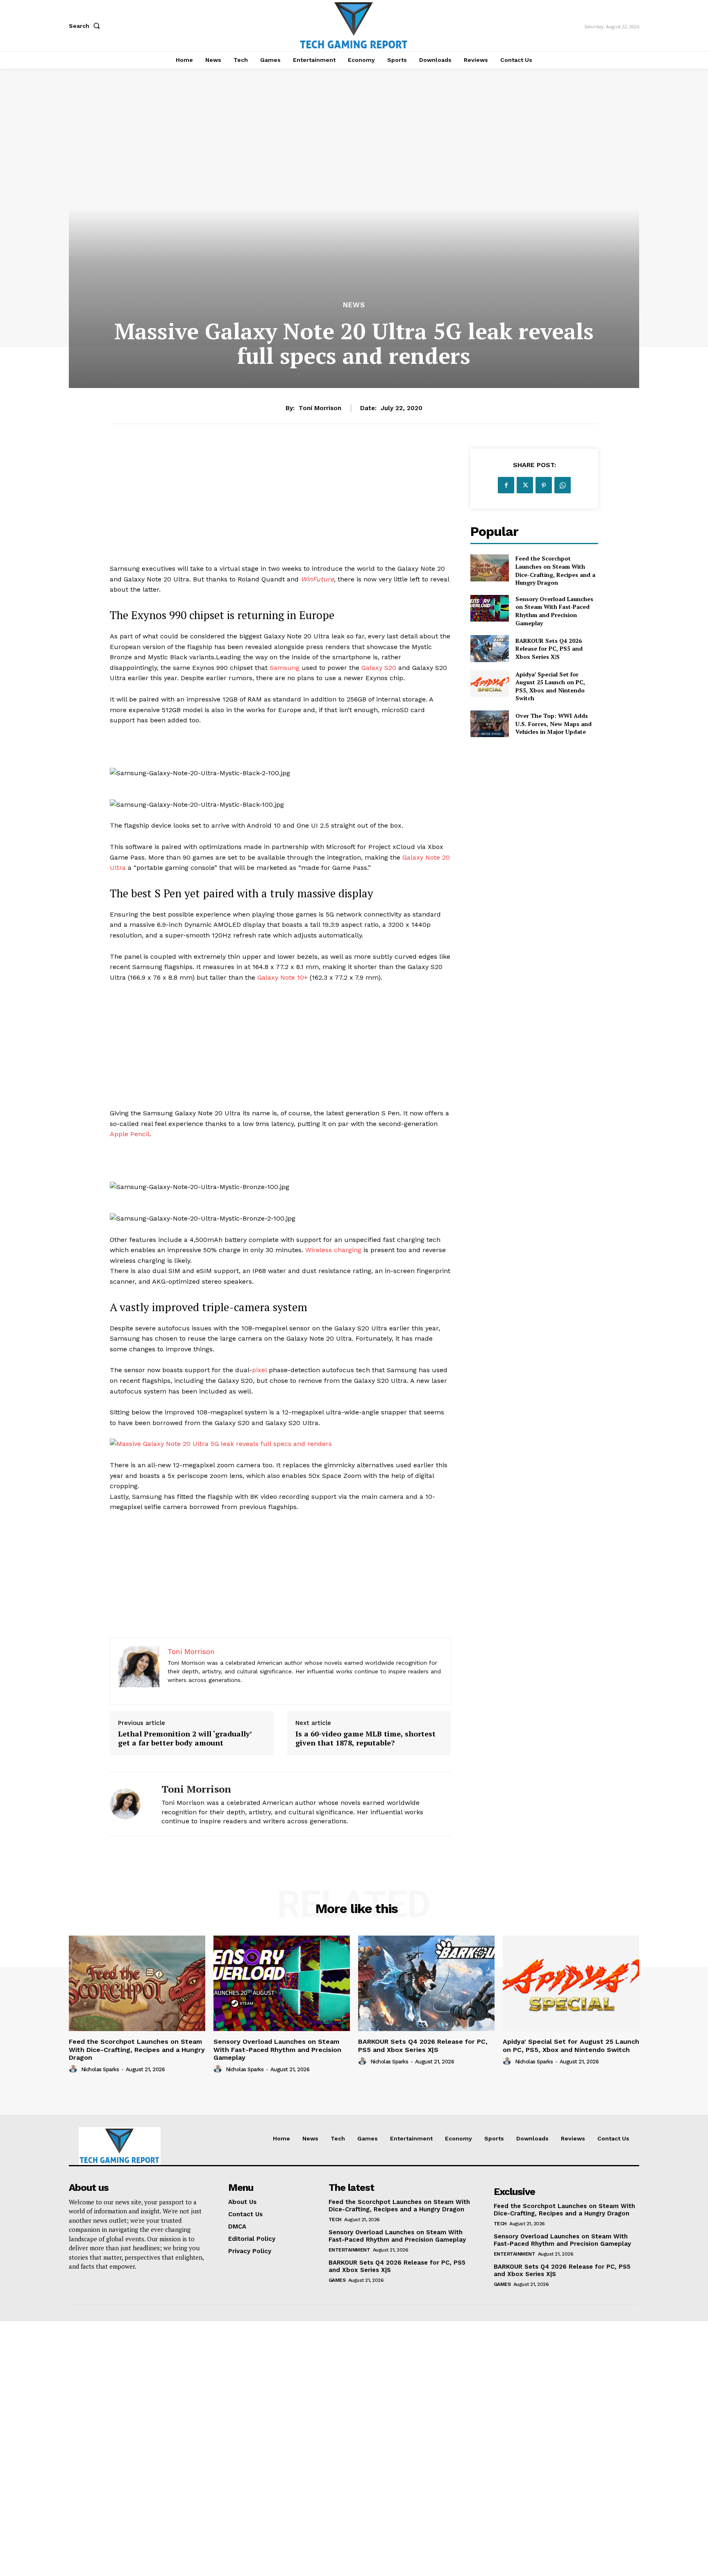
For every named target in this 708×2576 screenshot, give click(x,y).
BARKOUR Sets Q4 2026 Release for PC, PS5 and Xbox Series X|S (549, 649)
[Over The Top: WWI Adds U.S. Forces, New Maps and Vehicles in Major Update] (489, 724)
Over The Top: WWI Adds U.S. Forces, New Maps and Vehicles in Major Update (554, 724)
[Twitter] (525, 485)
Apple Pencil (130, 1134)
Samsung (285, 668)
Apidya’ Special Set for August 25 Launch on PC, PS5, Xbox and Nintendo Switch (550, 686)
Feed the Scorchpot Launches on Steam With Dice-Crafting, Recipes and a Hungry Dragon (555, 570)
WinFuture (317, 579)
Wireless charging (333, 1250)
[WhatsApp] (563, 485)
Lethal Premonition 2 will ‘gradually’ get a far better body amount (185, 1738)
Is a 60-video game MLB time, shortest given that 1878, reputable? (365, 1738)
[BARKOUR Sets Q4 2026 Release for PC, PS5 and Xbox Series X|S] (489, 648)
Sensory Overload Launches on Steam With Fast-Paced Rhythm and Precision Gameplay (554, 611)
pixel (259, 1370)
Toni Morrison (320, 408)
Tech (335, 2220)
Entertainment (349, 2250)
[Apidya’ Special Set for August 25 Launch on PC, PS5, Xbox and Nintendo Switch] (489, 684)
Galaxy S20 (379, 668)
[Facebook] (506, 485)
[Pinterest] (544, 485)
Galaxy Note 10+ (283, 977)
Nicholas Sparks (100, 2069)
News (354, 305)
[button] (86, 26)
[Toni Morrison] (129, 1804)
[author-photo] (74, 2069)
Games (337, 2280)
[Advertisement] (280, 506)
